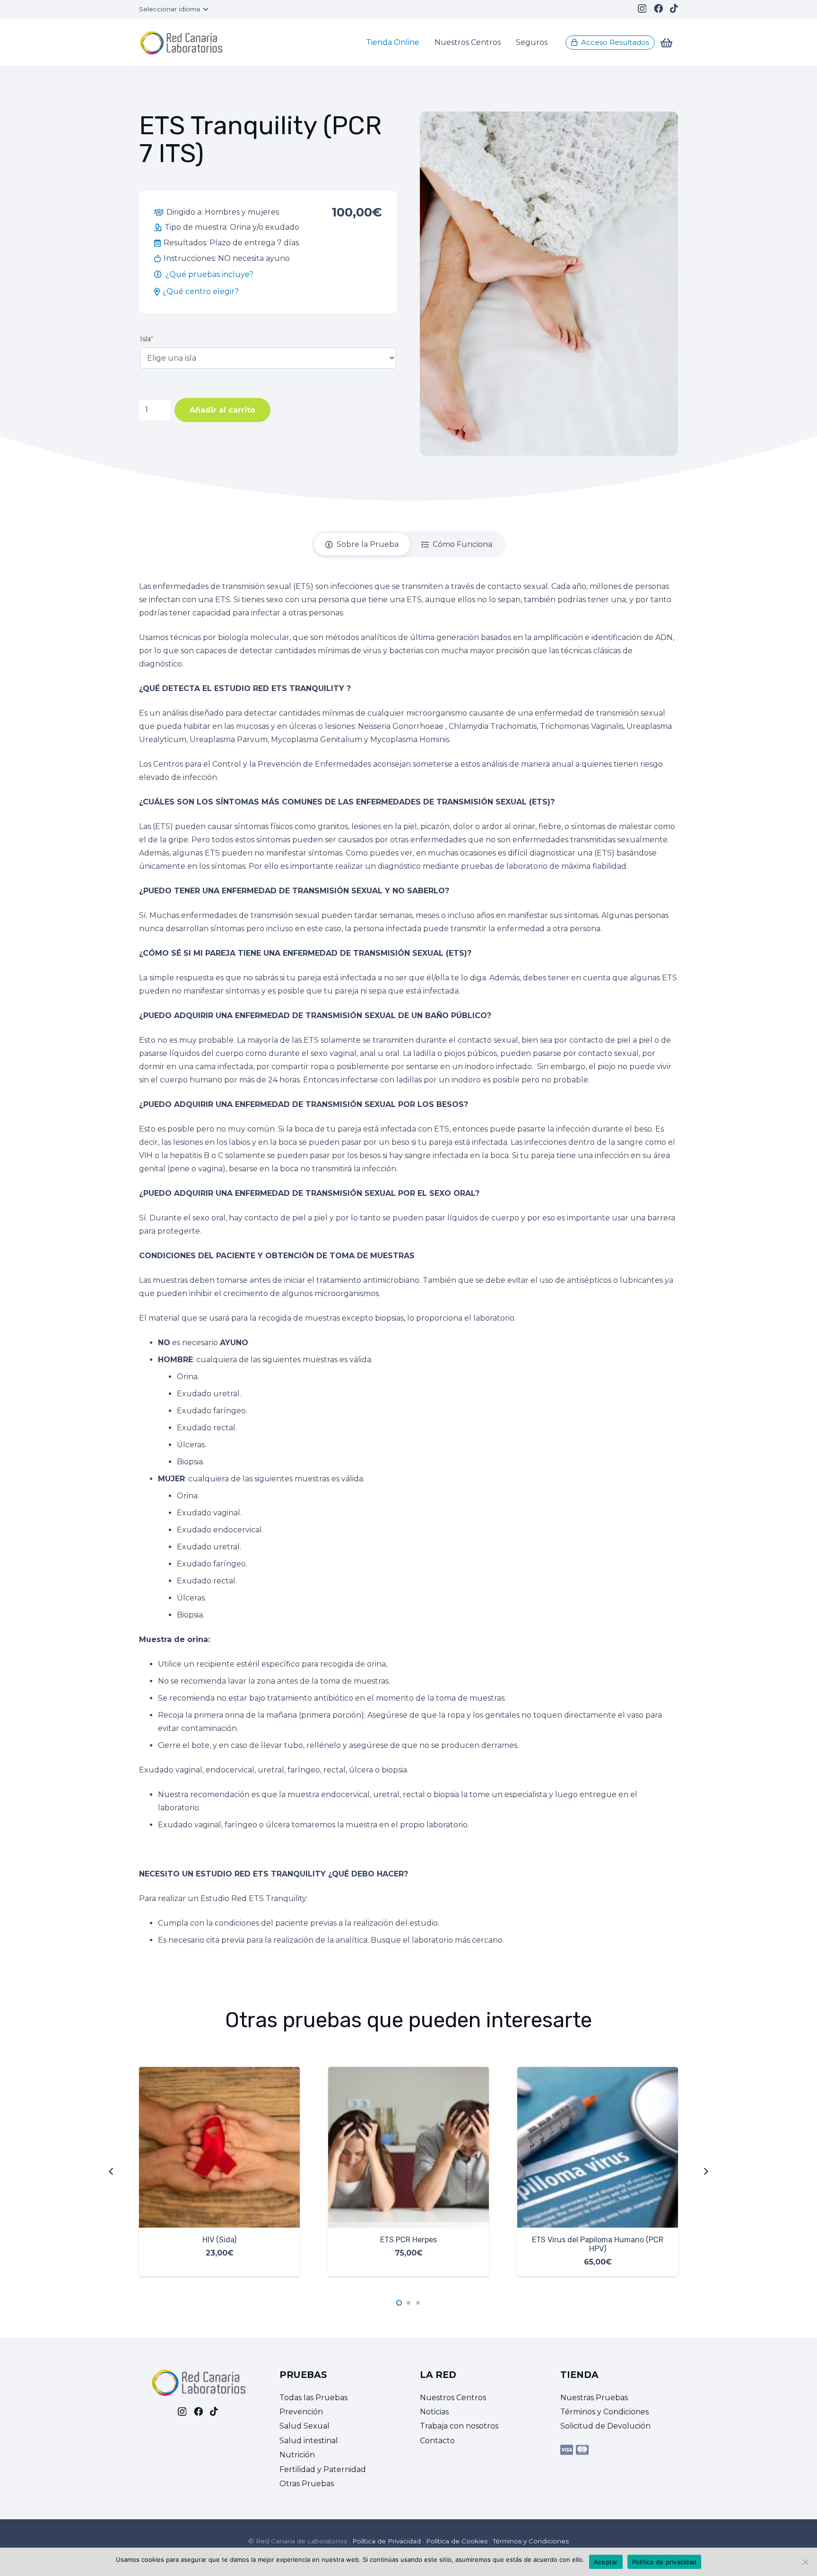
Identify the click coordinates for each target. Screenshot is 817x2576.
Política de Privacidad (387, 2541)
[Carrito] (666, 43)
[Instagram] (642, 9)
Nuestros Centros (453, 2398)
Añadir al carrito (222, 410)
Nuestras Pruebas (594, 2398)
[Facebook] (658, 8)
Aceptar (606, 2562)
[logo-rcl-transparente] (181, 43)
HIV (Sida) (219, 2240)
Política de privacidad (665, 2562)
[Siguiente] (705, 2171)
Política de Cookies (457, 2541)
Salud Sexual (304, 2426)
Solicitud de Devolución (605, 2426)
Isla (147, 339)
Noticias (434, 2412)
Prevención (301, 2412)
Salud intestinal (309, 2441)
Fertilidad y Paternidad (323, 2469)
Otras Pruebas (307, 2484)
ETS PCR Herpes (408, 2240)
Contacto (437, 2441)
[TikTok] (674, 8)
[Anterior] (112, 2171)
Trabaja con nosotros (459, 2426)
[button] (173, 9)
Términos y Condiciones (604, 2412)
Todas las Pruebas (313, 2398)
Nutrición (297, 2455)
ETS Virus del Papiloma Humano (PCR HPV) (598, 2244)
